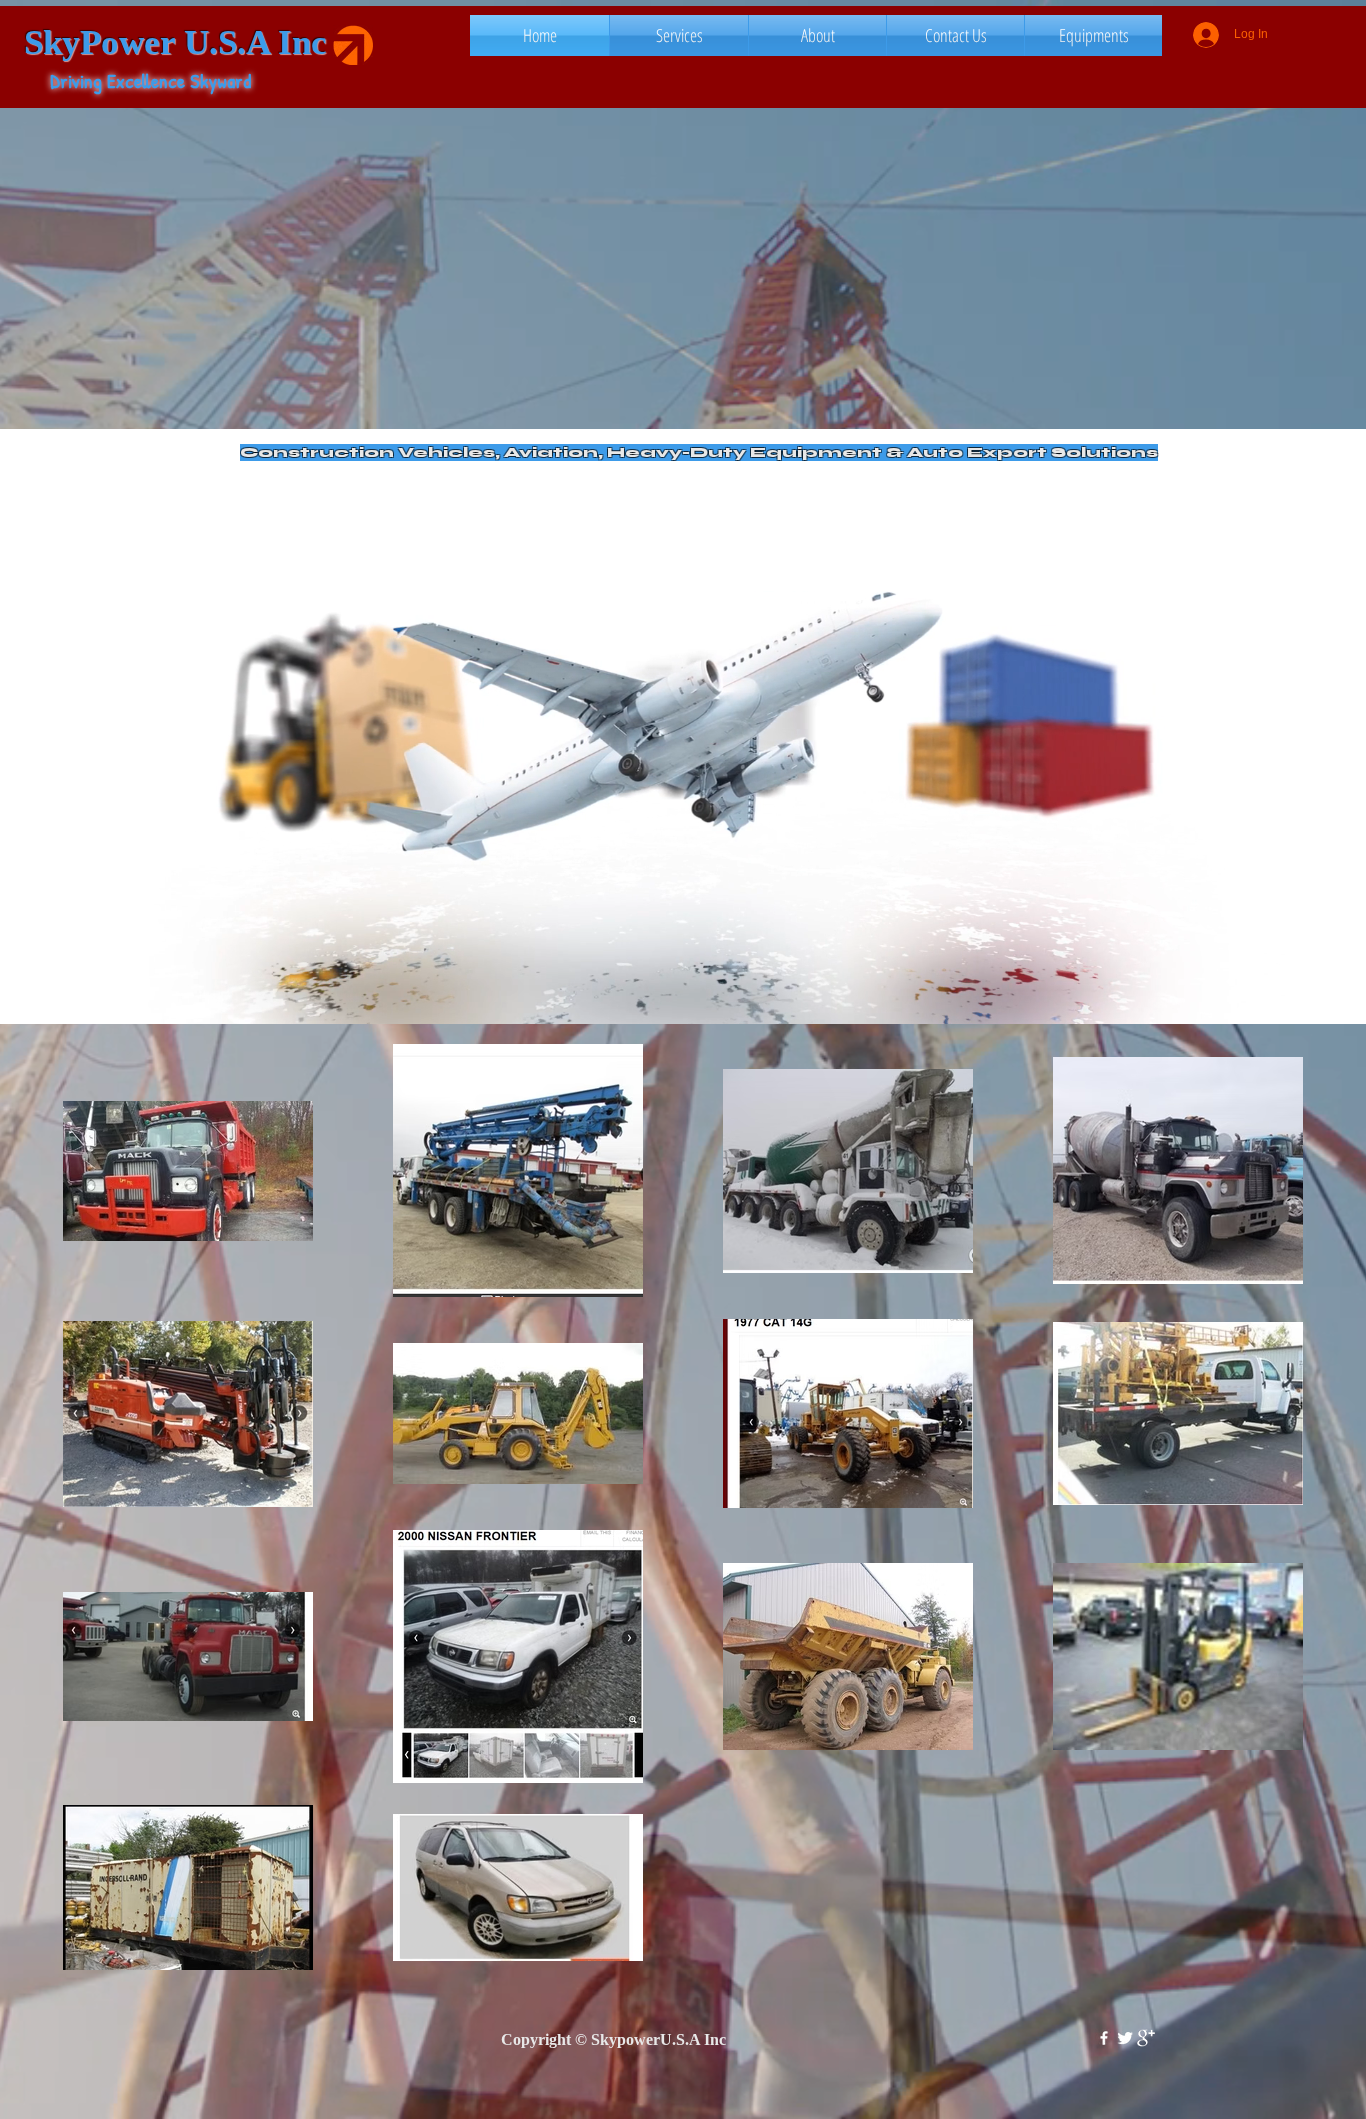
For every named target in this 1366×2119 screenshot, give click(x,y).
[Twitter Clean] (1125, 2038)
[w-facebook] (1104, 2038)
